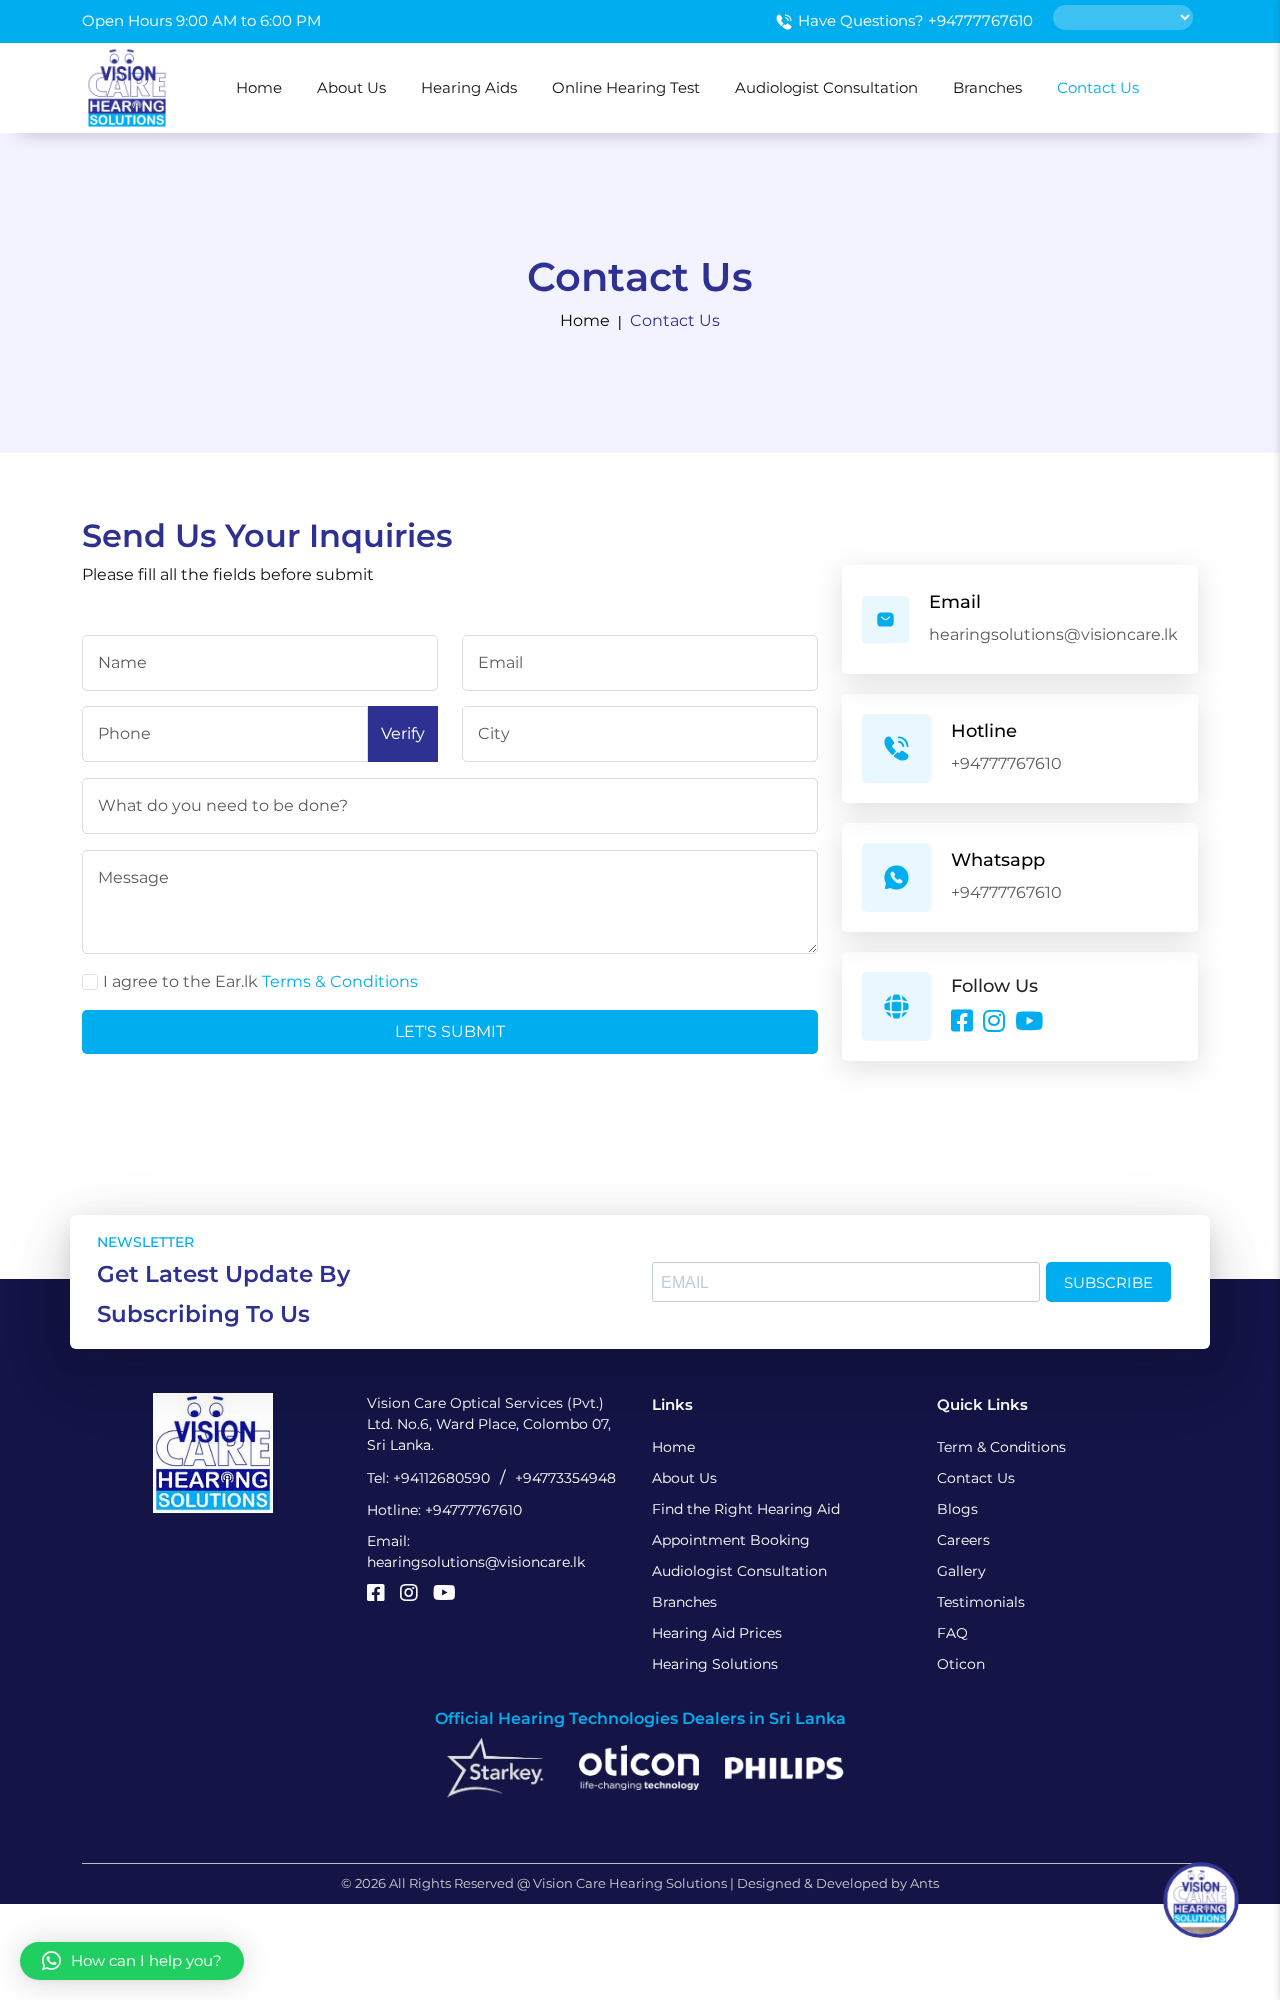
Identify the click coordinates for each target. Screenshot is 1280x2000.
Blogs (957, 1509)
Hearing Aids (469, 87)
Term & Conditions (1001, 1447)
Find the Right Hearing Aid (746, 1509)
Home (259, 87)
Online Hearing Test (626, 87)
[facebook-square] (962, 1022)
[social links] (376, 1595)
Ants (924, 1883)
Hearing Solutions (715, 1664)
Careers (963, 1540)
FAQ (952, 1633)
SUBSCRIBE (1108, 1282)
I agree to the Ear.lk (260, 981)
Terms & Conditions (338, 981)
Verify (403, 733)
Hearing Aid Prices (717, 1633)
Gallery (961, 1571)
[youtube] (1029, 1022)
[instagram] (994, 1022)
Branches (987, 87)
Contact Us (1098, 87)
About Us (351, 87)
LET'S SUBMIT (450, 1031)
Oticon (961, 1664)
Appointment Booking (731, 1540)
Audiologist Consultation (826, 87)
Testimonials (981, 1602)
